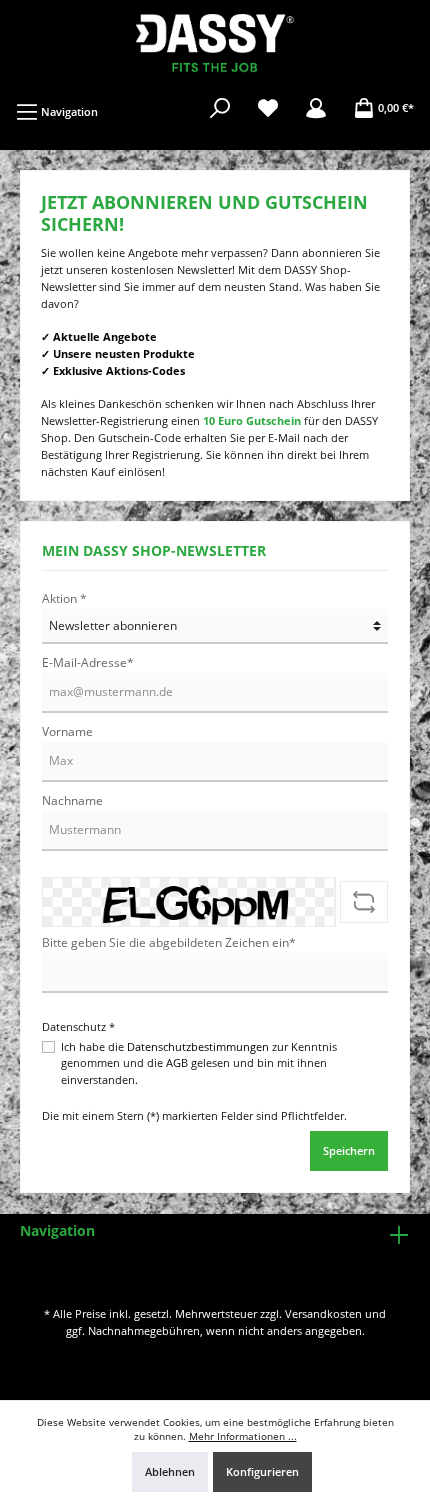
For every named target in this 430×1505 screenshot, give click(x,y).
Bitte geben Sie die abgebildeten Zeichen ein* (169, 942)
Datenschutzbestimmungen (198, 1046)
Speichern (349, 1150)
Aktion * (64, 598)
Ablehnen (170, 1471)
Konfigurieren (262, 1471)
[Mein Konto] (316, 108)
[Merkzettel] (268, 108)
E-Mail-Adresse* (88, 662)
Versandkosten (323, 1313)
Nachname (72, 800)
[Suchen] (220, 108)
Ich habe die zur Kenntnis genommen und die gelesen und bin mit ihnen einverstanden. (199, 1063)
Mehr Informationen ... (243, 1436)
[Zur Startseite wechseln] (215, 41)
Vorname (67, 731)
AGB (177, 1062)
